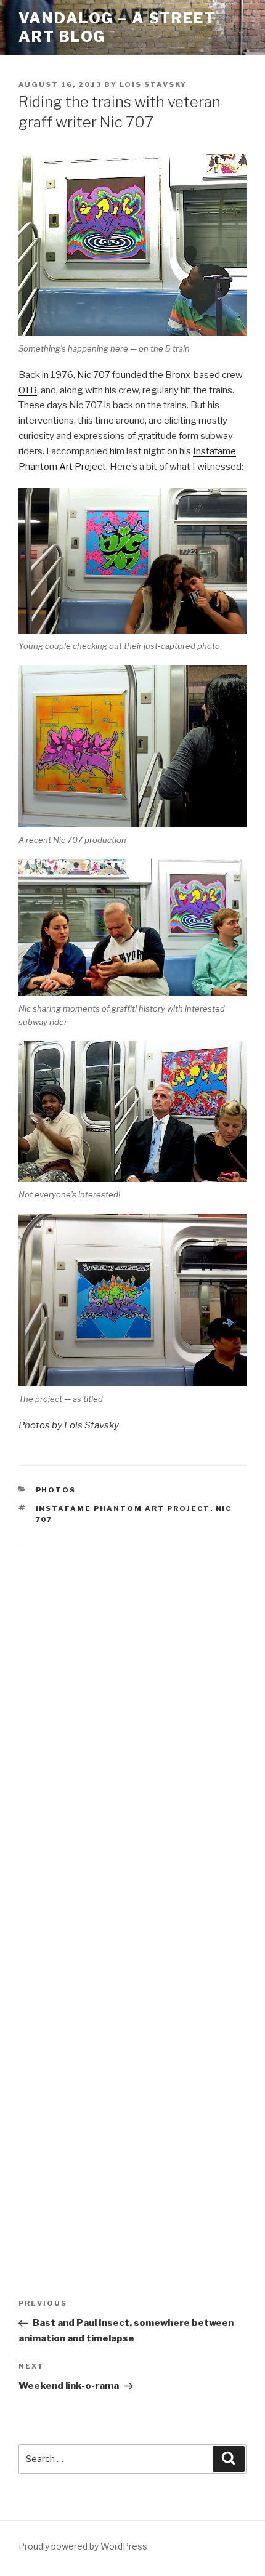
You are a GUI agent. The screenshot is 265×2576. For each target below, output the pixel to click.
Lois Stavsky (153, 84)
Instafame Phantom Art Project (123, 1508)
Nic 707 (94, 375)
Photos (56, 1490)
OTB (28, 390)
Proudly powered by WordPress (83, 2546)
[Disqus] (132, 1717)
